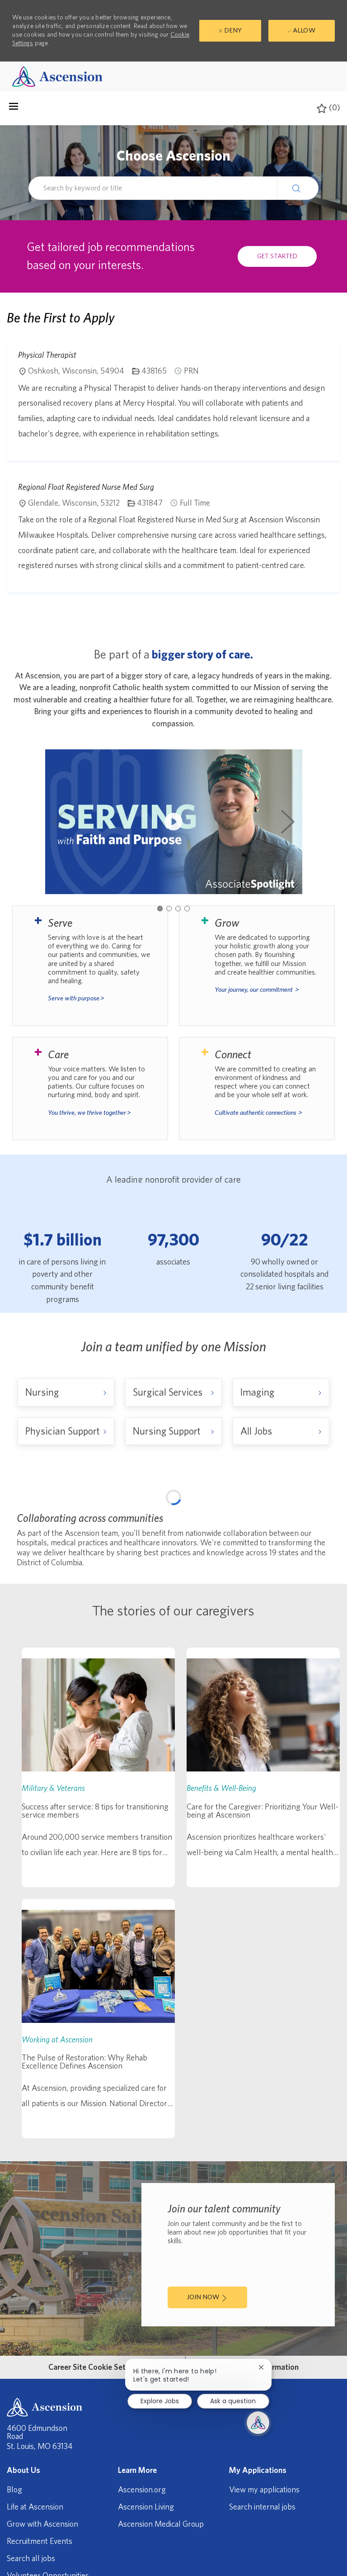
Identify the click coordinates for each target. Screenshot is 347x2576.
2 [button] (169, 909)
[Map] (173, 1609)
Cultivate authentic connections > (258, 1113)
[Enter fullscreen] (324, 1552)
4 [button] (187, 909)
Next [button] (288, 822)
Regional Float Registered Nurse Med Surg (86, 487)
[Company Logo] (57, 76)
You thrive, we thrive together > (89, 1113)
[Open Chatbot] (258, 2423)
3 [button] (178, 909)
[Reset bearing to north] (324, 1534)
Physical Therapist (47, 355)
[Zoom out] (324, 1520)
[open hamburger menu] (14, 109)
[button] (298, 188)
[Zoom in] (324, 1507)
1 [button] (160, 909)
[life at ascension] (90, 966)
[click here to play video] (173, 822)
